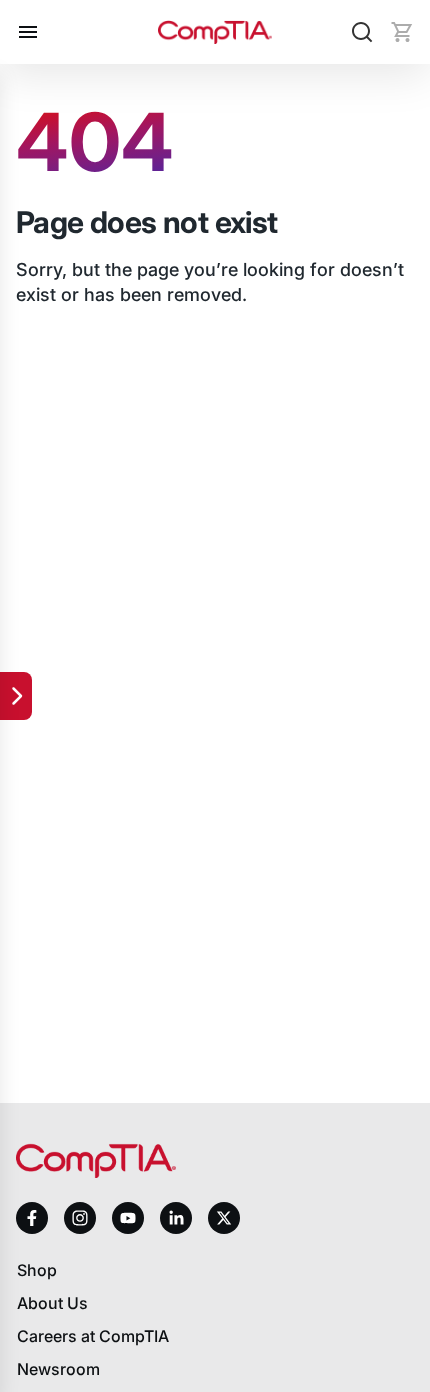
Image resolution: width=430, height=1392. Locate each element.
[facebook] (32, 1218)
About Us (52, 1303)
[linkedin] (176, 1217)
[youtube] (128, 1218)
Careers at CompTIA (93, 1336)
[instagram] (80, 1218)
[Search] (362, 32)
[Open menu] (28, 32)
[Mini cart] (402, 32)
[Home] (215, 32)
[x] (224, 1218)
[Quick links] (16, 696)
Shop (37, 1270)
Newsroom (58, 1369)
